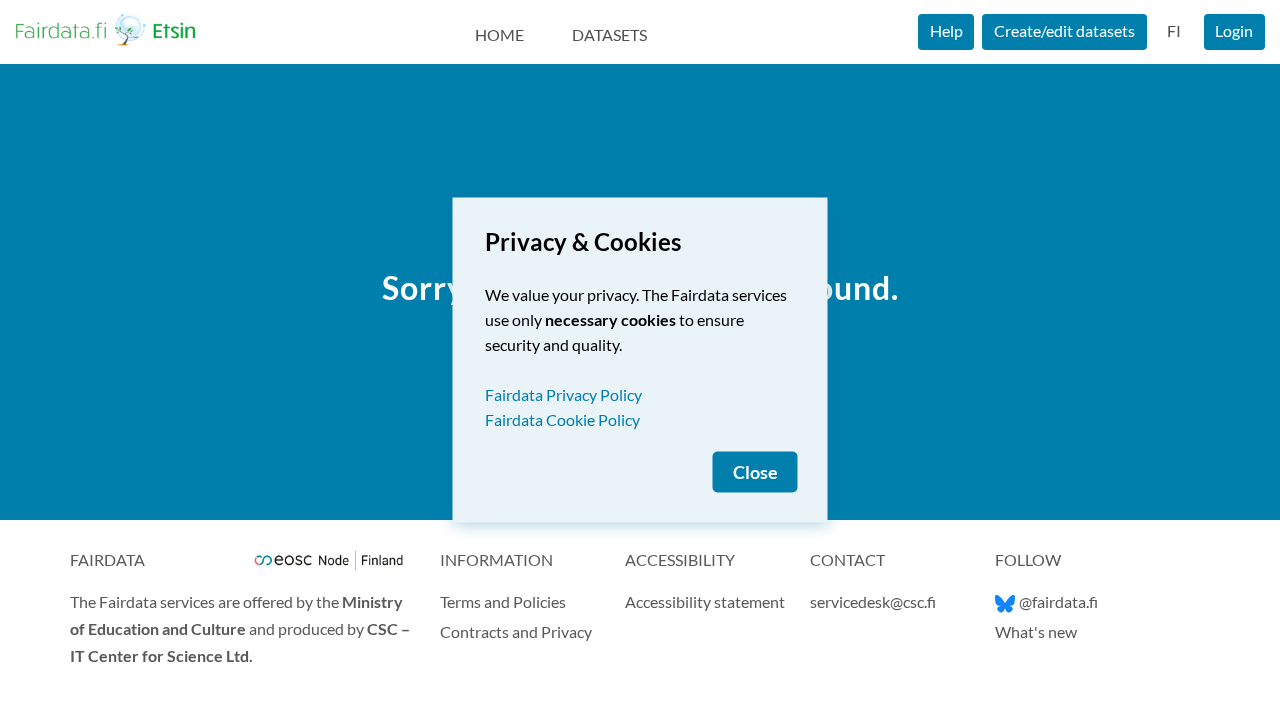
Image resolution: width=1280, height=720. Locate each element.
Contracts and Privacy (516, 631)
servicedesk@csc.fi (873, 601)
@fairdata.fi (1058, 601)
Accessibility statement (705, 601)
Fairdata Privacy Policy (563, 394)
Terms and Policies (503, 601)
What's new (1036, 631)
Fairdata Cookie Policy (562, 419)
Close (755, 472)
